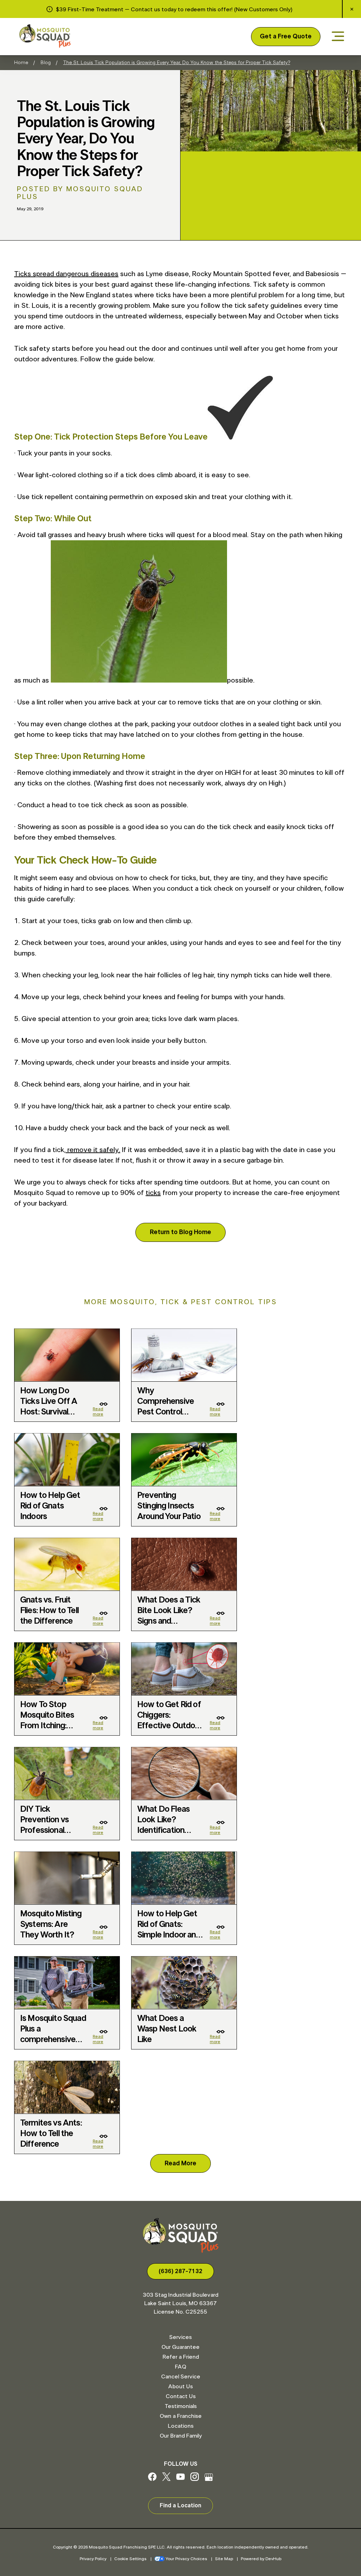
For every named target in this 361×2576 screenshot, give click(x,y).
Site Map (224, 2559)
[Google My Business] (209, 2479)
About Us (180, 2387)
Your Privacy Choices (186, 2559)
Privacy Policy (93, 2559)
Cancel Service (181, 2377)
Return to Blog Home (180, 1232)
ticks (153, 1193)
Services (180, 2337)
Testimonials (181, 2406)
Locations (181, 2426)
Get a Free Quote (286, 37)
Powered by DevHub (261, 2559)
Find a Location (180, 2506)
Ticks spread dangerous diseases (66, 274)
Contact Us (181, 2396)
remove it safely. (93, 1150)
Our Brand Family (181, 2436)
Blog (46, 63)
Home (21, 63)
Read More (180, 2164)
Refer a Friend (181, 2357)
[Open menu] (338, 37)
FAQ (180, 2367)
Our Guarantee (180, 2347)
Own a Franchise (181, 2416)
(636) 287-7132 (180, 2271)
